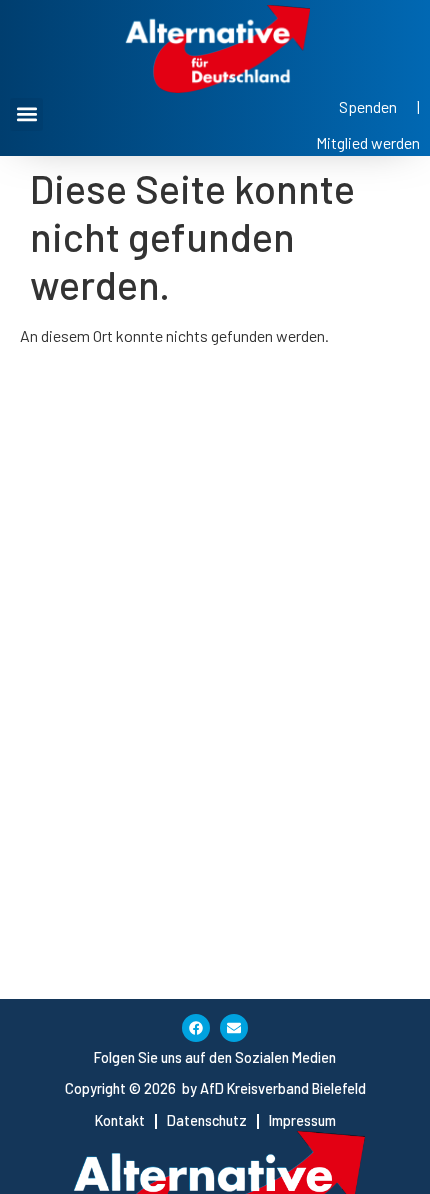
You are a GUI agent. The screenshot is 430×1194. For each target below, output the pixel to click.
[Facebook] (196, 1028)
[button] (26, 114)
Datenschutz (207, 1120)
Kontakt (120, 1120)
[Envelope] (234, 1028)
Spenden (368, 106)
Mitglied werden (368, 142)
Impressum (302, 1120)
